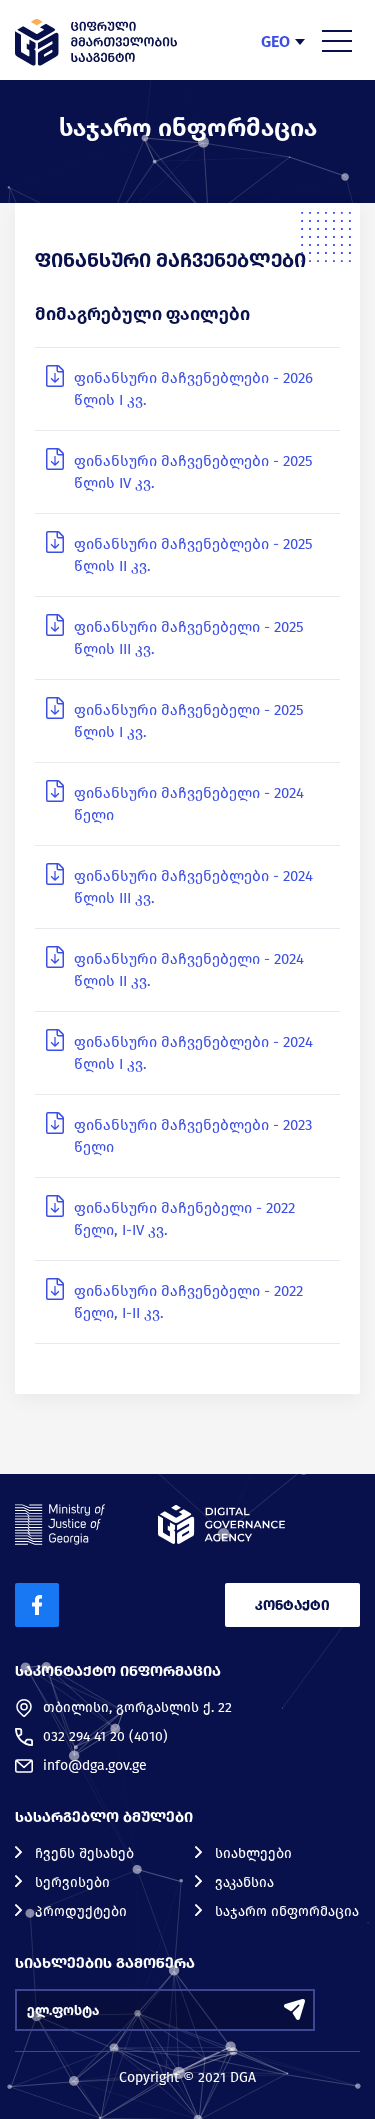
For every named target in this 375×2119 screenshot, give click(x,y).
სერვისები (72, 1882)
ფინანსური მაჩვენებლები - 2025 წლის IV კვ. (193, 472)
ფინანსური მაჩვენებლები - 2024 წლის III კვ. (193, 887)
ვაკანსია (244, 1882)
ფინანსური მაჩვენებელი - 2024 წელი (189, 804)
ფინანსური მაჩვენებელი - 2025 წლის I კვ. (189, 721)
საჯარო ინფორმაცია (287, 1911)
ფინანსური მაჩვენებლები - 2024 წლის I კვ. (193, 1053)
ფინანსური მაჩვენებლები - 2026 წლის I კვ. (193, 389)
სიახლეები (253, 1853)
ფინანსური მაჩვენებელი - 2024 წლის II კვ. (189, 970)
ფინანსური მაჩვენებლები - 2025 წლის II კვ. (193, 555)
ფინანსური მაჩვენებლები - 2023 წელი (193, 1136)
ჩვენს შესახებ (84, 1853)
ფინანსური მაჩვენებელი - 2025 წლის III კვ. (189, 638)
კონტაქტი (292, 1605)
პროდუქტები (81, 1911)
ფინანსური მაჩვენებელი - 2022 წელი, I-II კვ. (188, 1302)
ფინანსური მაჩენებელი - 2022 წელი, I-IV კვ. (184, 1219)
